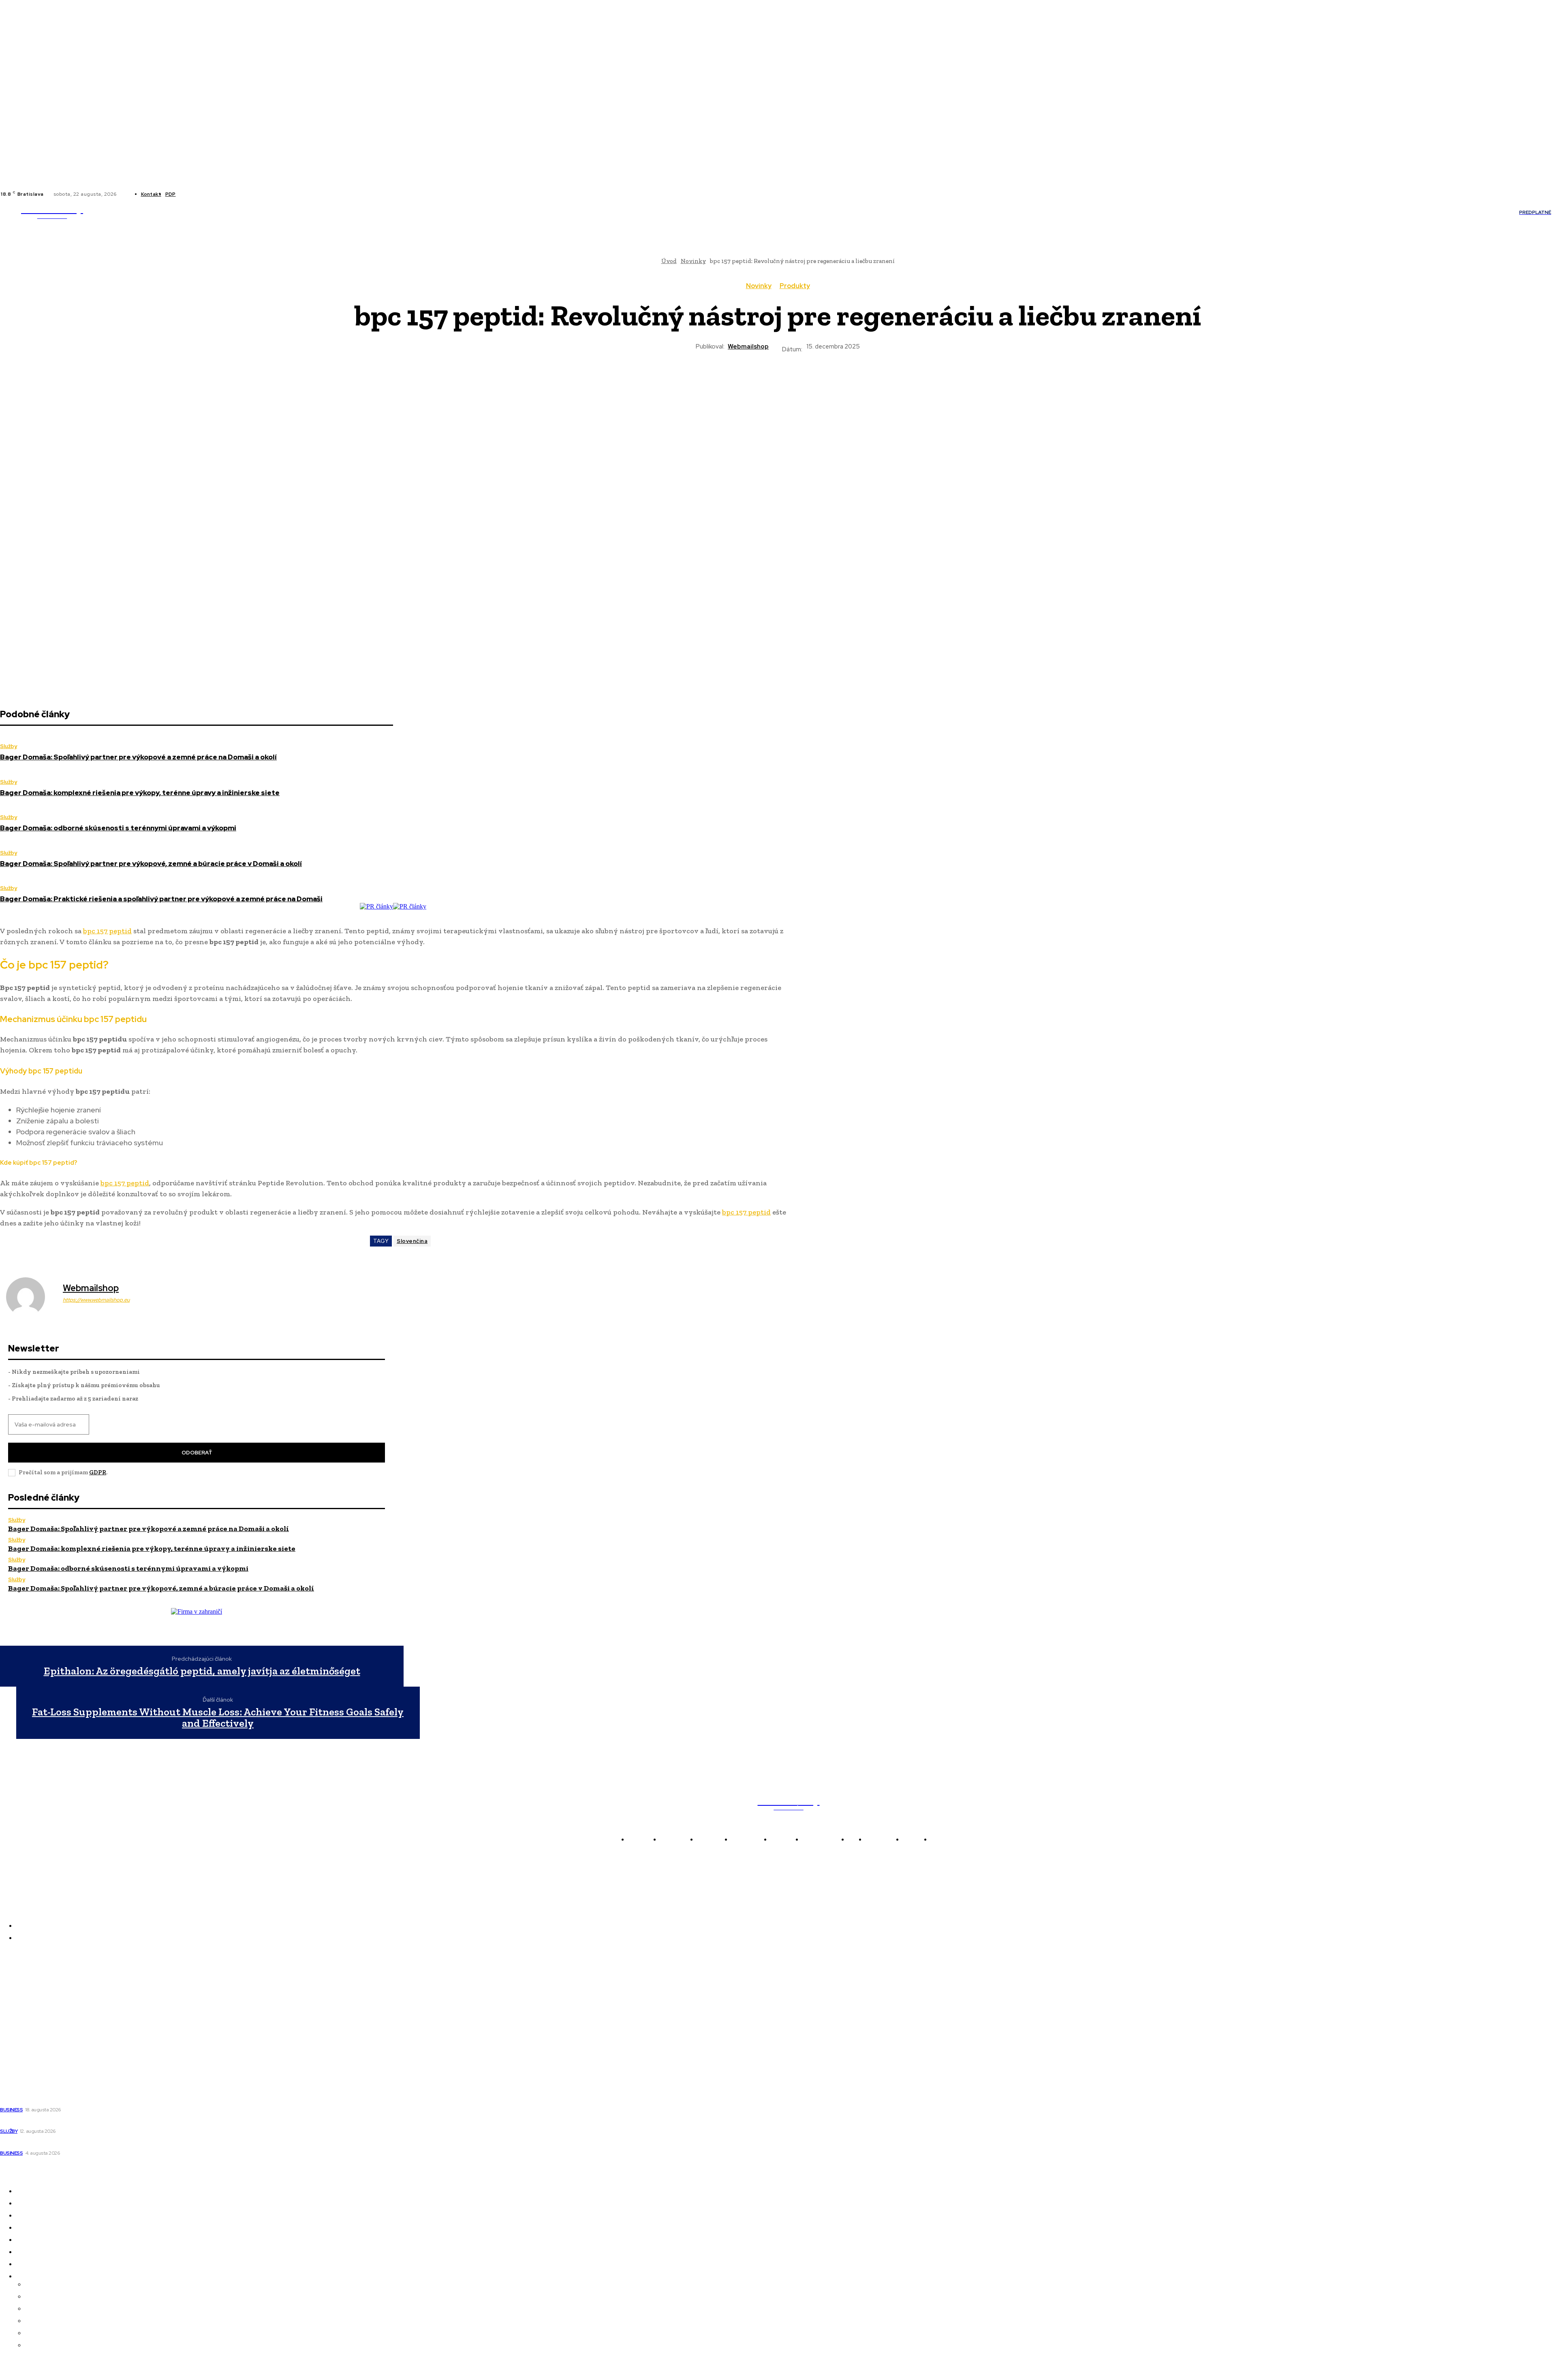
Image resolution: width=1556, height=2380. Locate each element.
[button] (644, 212)
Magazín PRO (20, 2036)
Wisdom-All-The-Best (32, 2059)
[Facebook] (189, 194)
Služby (9, 746)
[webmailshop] (30, 1297)
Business (11, 2110)
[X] (208, 194)
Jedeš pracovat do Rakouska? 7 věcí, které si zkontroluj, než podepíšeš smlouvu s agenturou (136, 2100)
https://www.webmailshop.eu (96, 1300)
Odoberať (197, 1453)
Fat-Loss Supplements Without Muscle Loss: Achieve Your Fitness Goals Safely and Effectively (218, 1718)
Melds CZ (14, 1991)
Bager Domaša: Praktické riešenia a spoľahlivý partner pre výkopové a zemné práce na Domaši (161, 899)
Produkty (795, 286)
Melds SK (14, 1980)
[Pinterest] (748, 382)
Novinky (759, 286)
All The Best (18, 2025)
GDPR (98, 1472)
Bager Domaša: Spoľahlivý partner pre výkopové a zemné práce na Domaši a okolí (138, 757)
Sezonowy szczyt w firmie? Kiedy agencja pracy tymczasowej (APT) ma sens (111, 2121)
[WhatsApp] (778, 382)
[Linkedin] (199, 194)
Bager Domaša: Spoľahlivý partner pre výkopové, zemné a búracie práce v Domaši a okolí (151, 864)
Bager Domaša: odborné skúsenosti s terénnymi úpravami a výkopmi (118, 828)
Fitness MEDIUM (25, 2048)
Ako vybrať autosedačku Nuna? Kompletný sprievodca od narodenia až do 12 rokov (121, 2143)
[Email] (836, 382)
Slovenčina (412, 1241)
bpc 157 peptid (107, 931)
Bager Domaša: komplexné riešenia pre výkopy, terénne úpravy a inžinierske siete (140, 793)
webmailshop (748, 346)
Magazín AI (17, 2014)
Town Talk (16, 2002)
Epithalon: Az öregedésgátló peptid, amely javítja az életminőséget (202, 1671)
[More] (866, 382)
